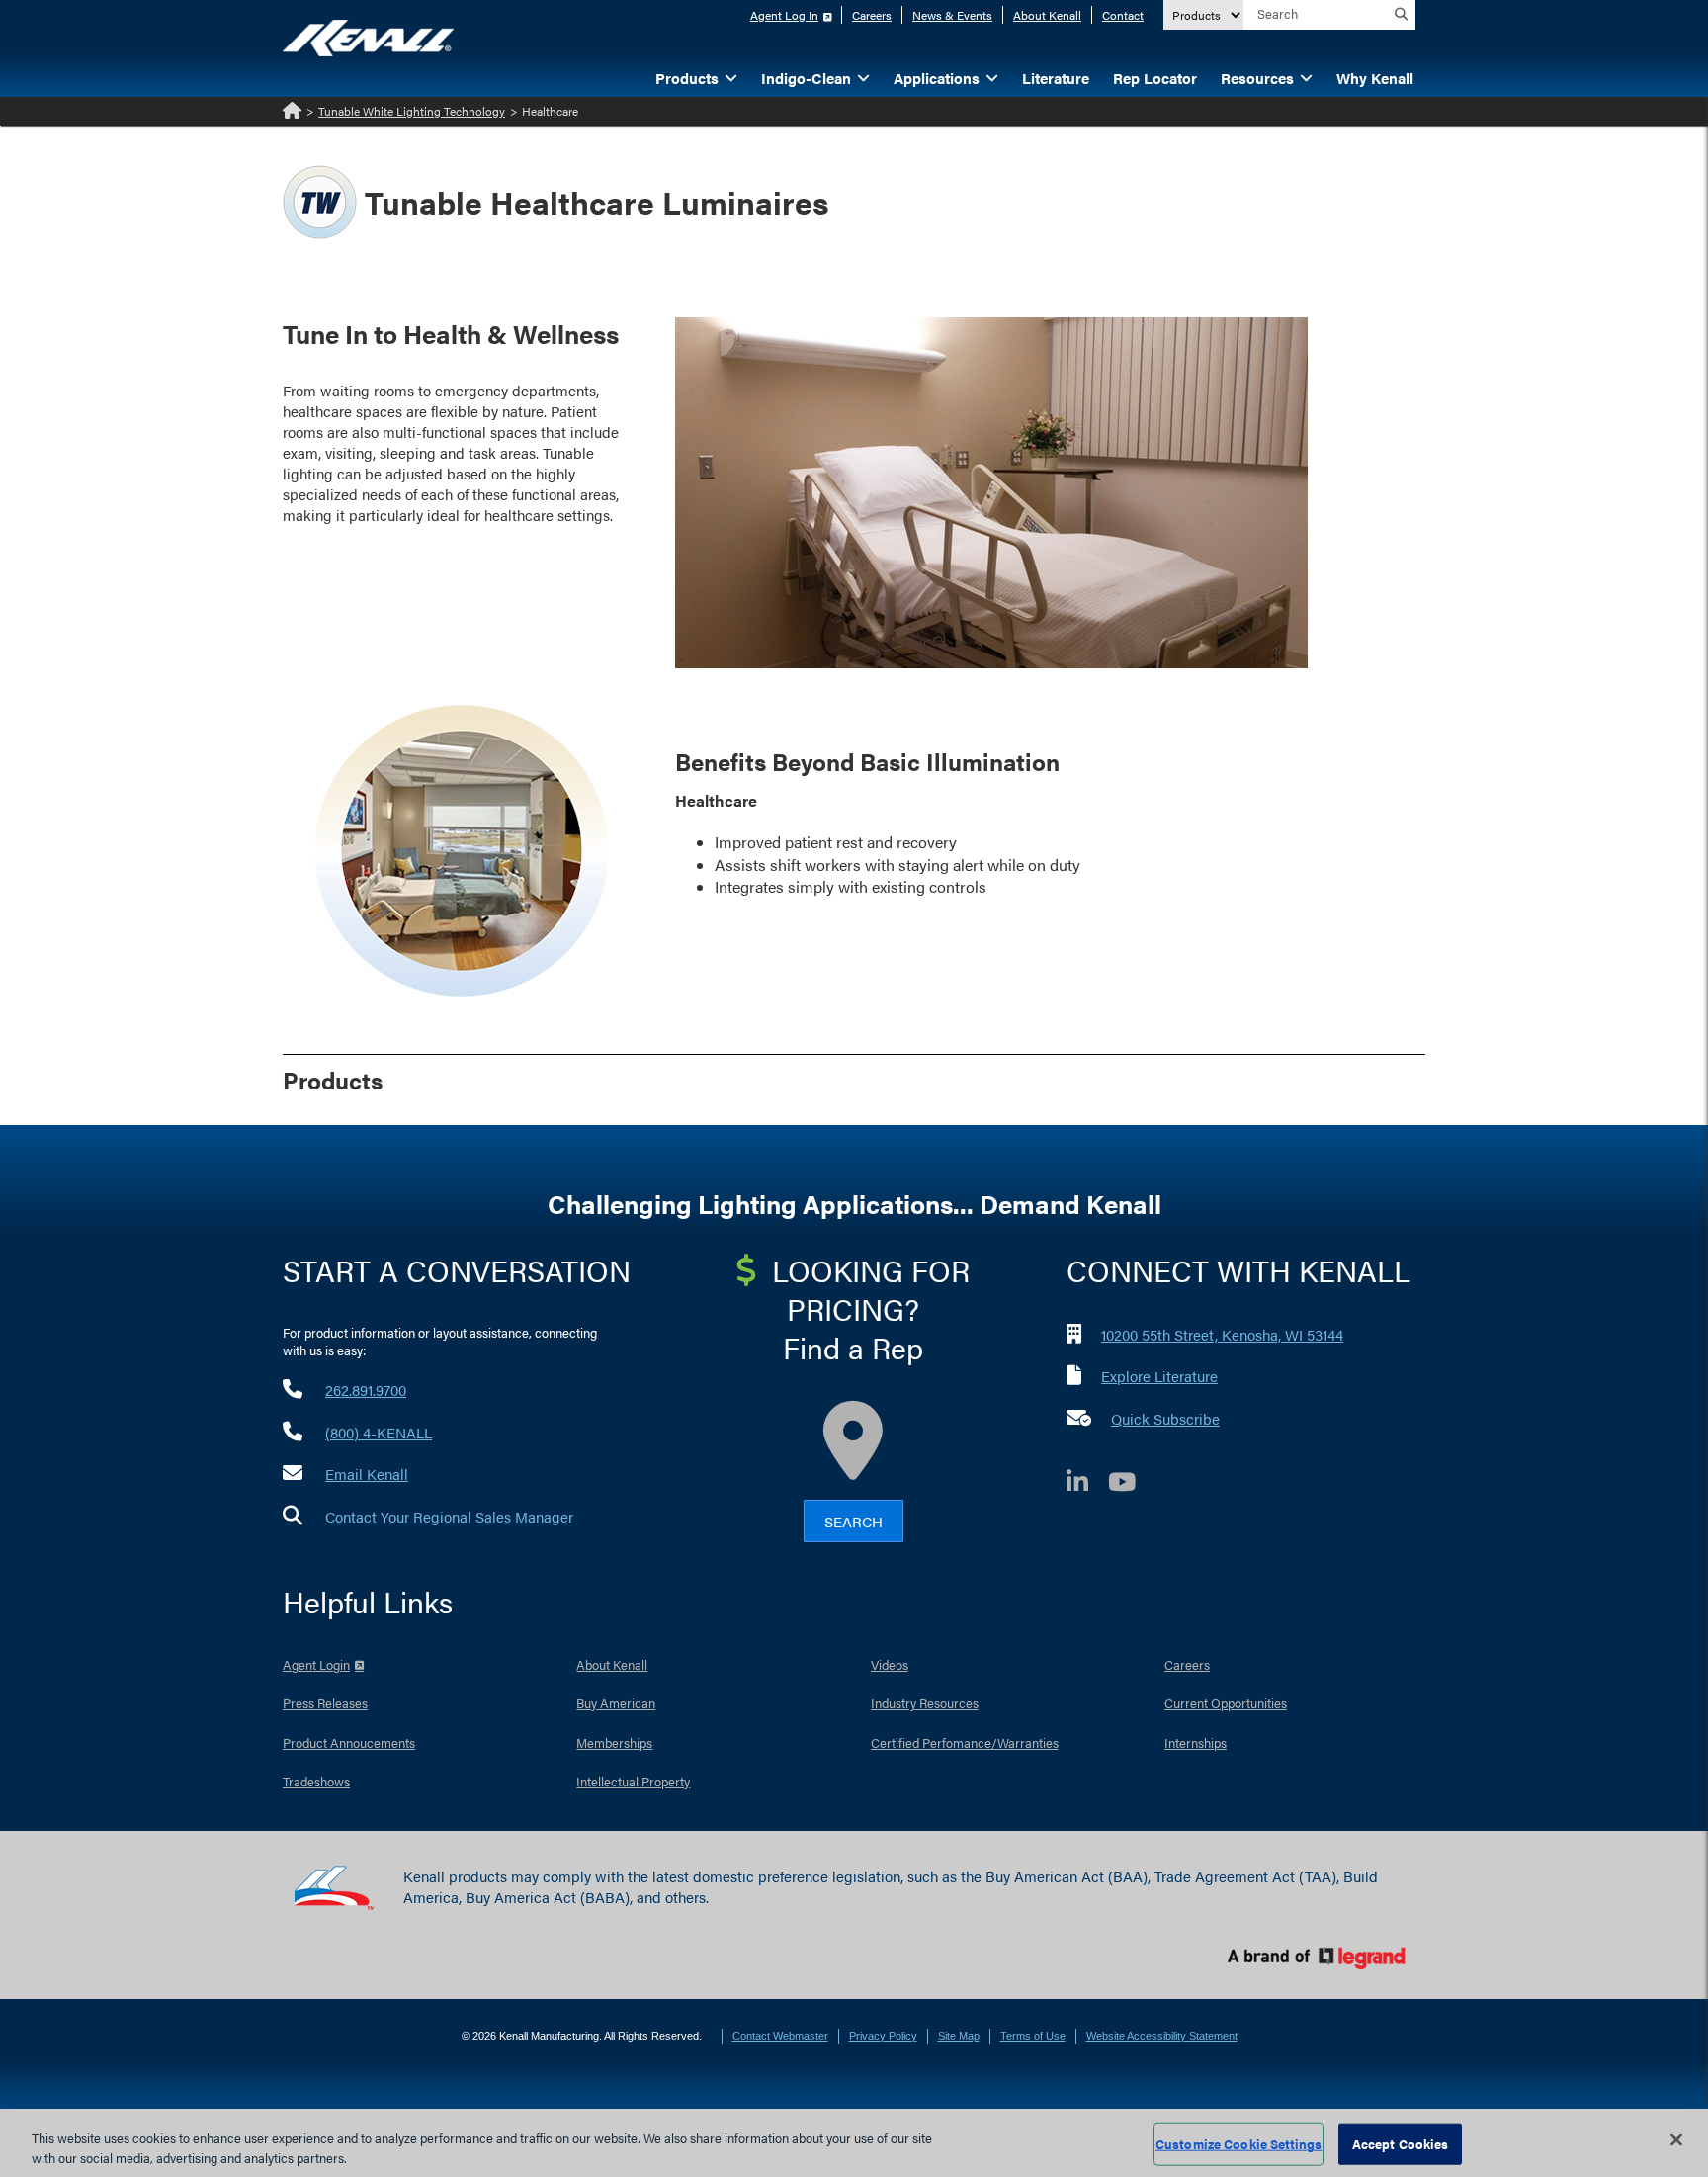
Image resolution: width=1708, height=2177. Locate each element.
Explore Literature (1159, 1376)
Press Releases (325, 1703)
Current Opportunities (1226, 1703)
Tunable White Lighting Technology (412, 111)
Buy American (616, 1703)
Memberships (614, 1742)
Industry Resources (925, 1703)
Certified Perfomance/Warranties (965, 1742)
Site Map (959, 2036)
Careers (872, 15)
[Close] (1676, 2140)
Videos (890, 1664)
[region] (854, 2143)
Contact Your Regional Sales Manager (449, 1516)
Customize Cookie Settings (1238, 2144)
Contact (1123, 15)
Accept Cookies (1401, 2144)
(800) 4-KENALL (379, 1432)
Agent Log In (784, 15)
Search (854, 1521)
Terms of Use (1033, 2036)
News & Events (952, 15)
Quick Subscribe (1165, 1418)
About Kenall (1047, 15)
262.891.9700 (366, 1390)
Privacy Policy (883, 2036)
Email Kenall (367, 1474)
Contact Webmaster (780, 2036)
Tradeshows (316, 1781)
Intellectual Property (633, 1781)
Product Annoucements (349, 1742)
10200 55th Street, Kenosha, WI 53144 (1222, 1334)
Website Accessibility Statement (1162, 2036)
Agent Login (316, 1664)
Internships (1196, 1742)
